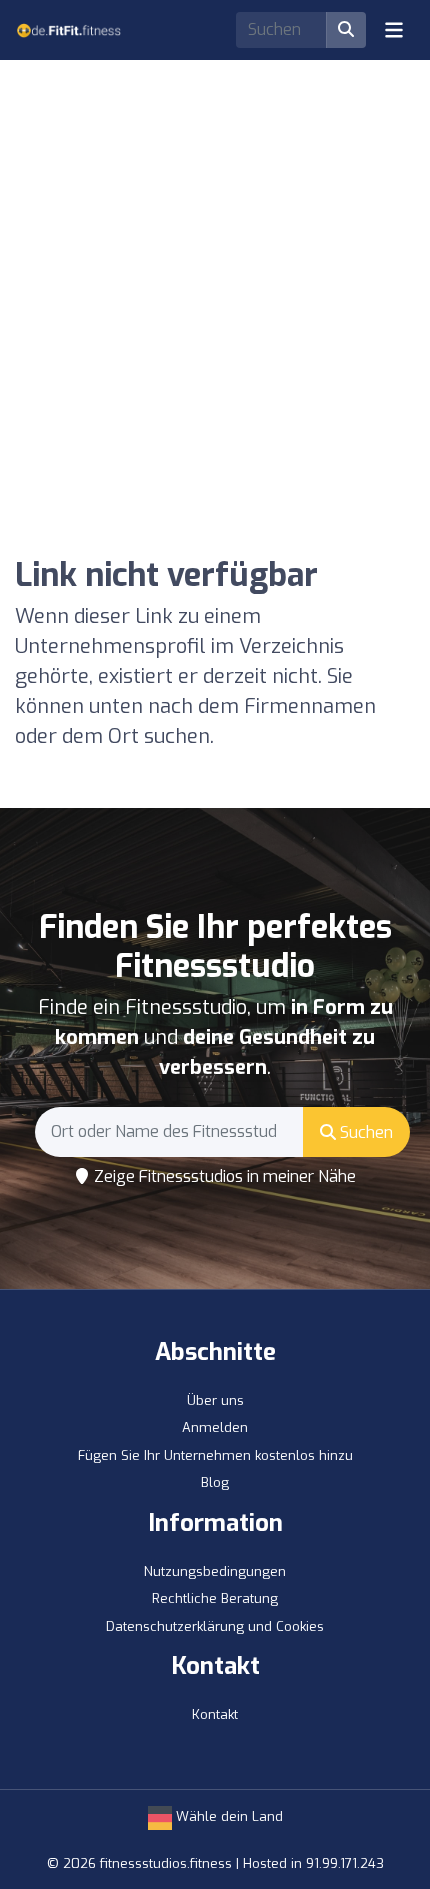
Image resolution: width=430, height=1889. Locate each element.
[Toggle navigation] (394, 30)
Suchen (364, 1132)
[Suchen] (346, 30)
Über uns (215, 1400)
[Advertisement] (215, 275)
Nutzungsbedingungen (215, 1571)
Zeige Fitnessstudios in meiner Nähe (223, 1176)
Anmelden (215, 1427)
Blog (215, 1482)
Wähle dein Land (227, 1816)
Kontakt (215, 1714)
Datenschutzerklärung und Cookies (215, 1626)
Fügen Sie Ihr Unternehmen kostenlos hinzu (215, 1455)
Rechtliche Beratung (215, 1598)
